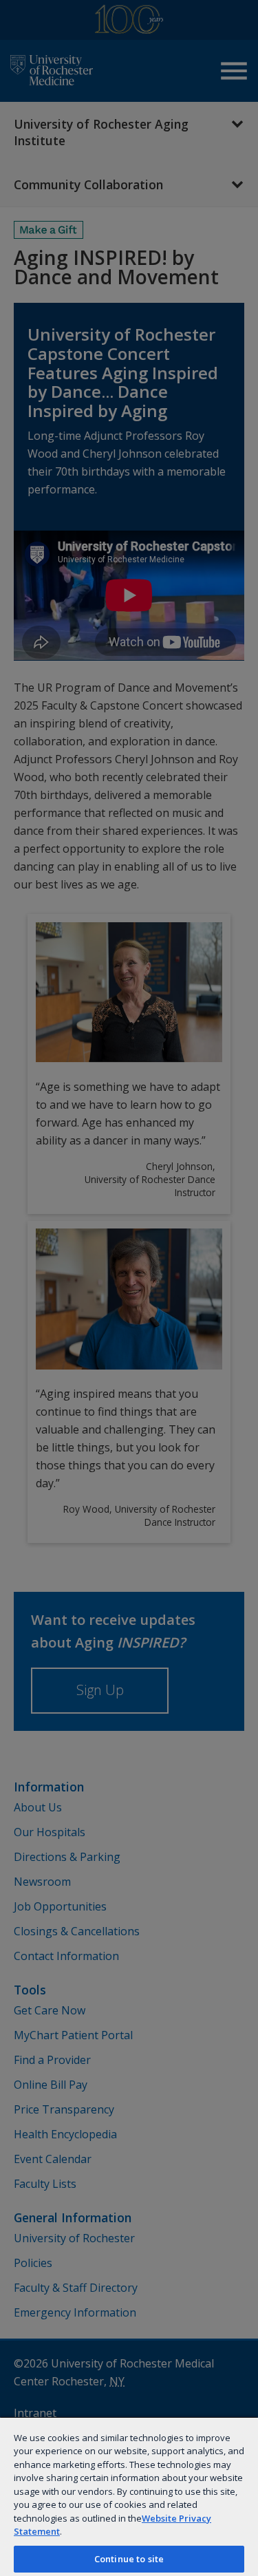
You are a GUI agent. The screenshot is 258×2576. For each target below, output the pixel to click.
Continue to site (129, 2559)
